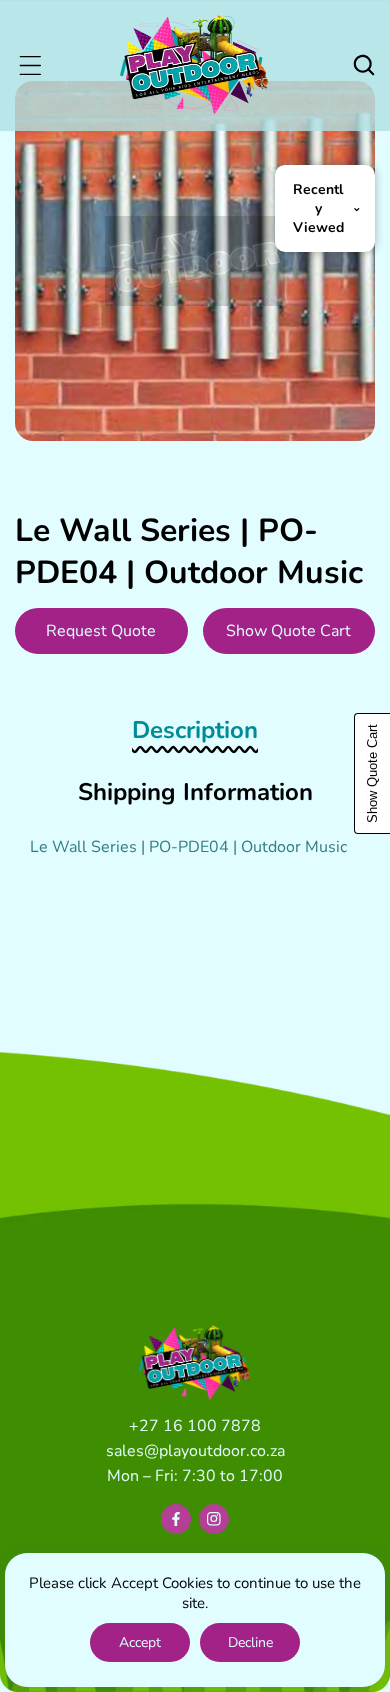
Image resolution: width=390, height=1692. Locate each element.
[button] (30, 65)
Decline (250, 1642)
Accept (140, 1642)
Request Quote (101, 631)
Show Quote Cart (288, 631)
